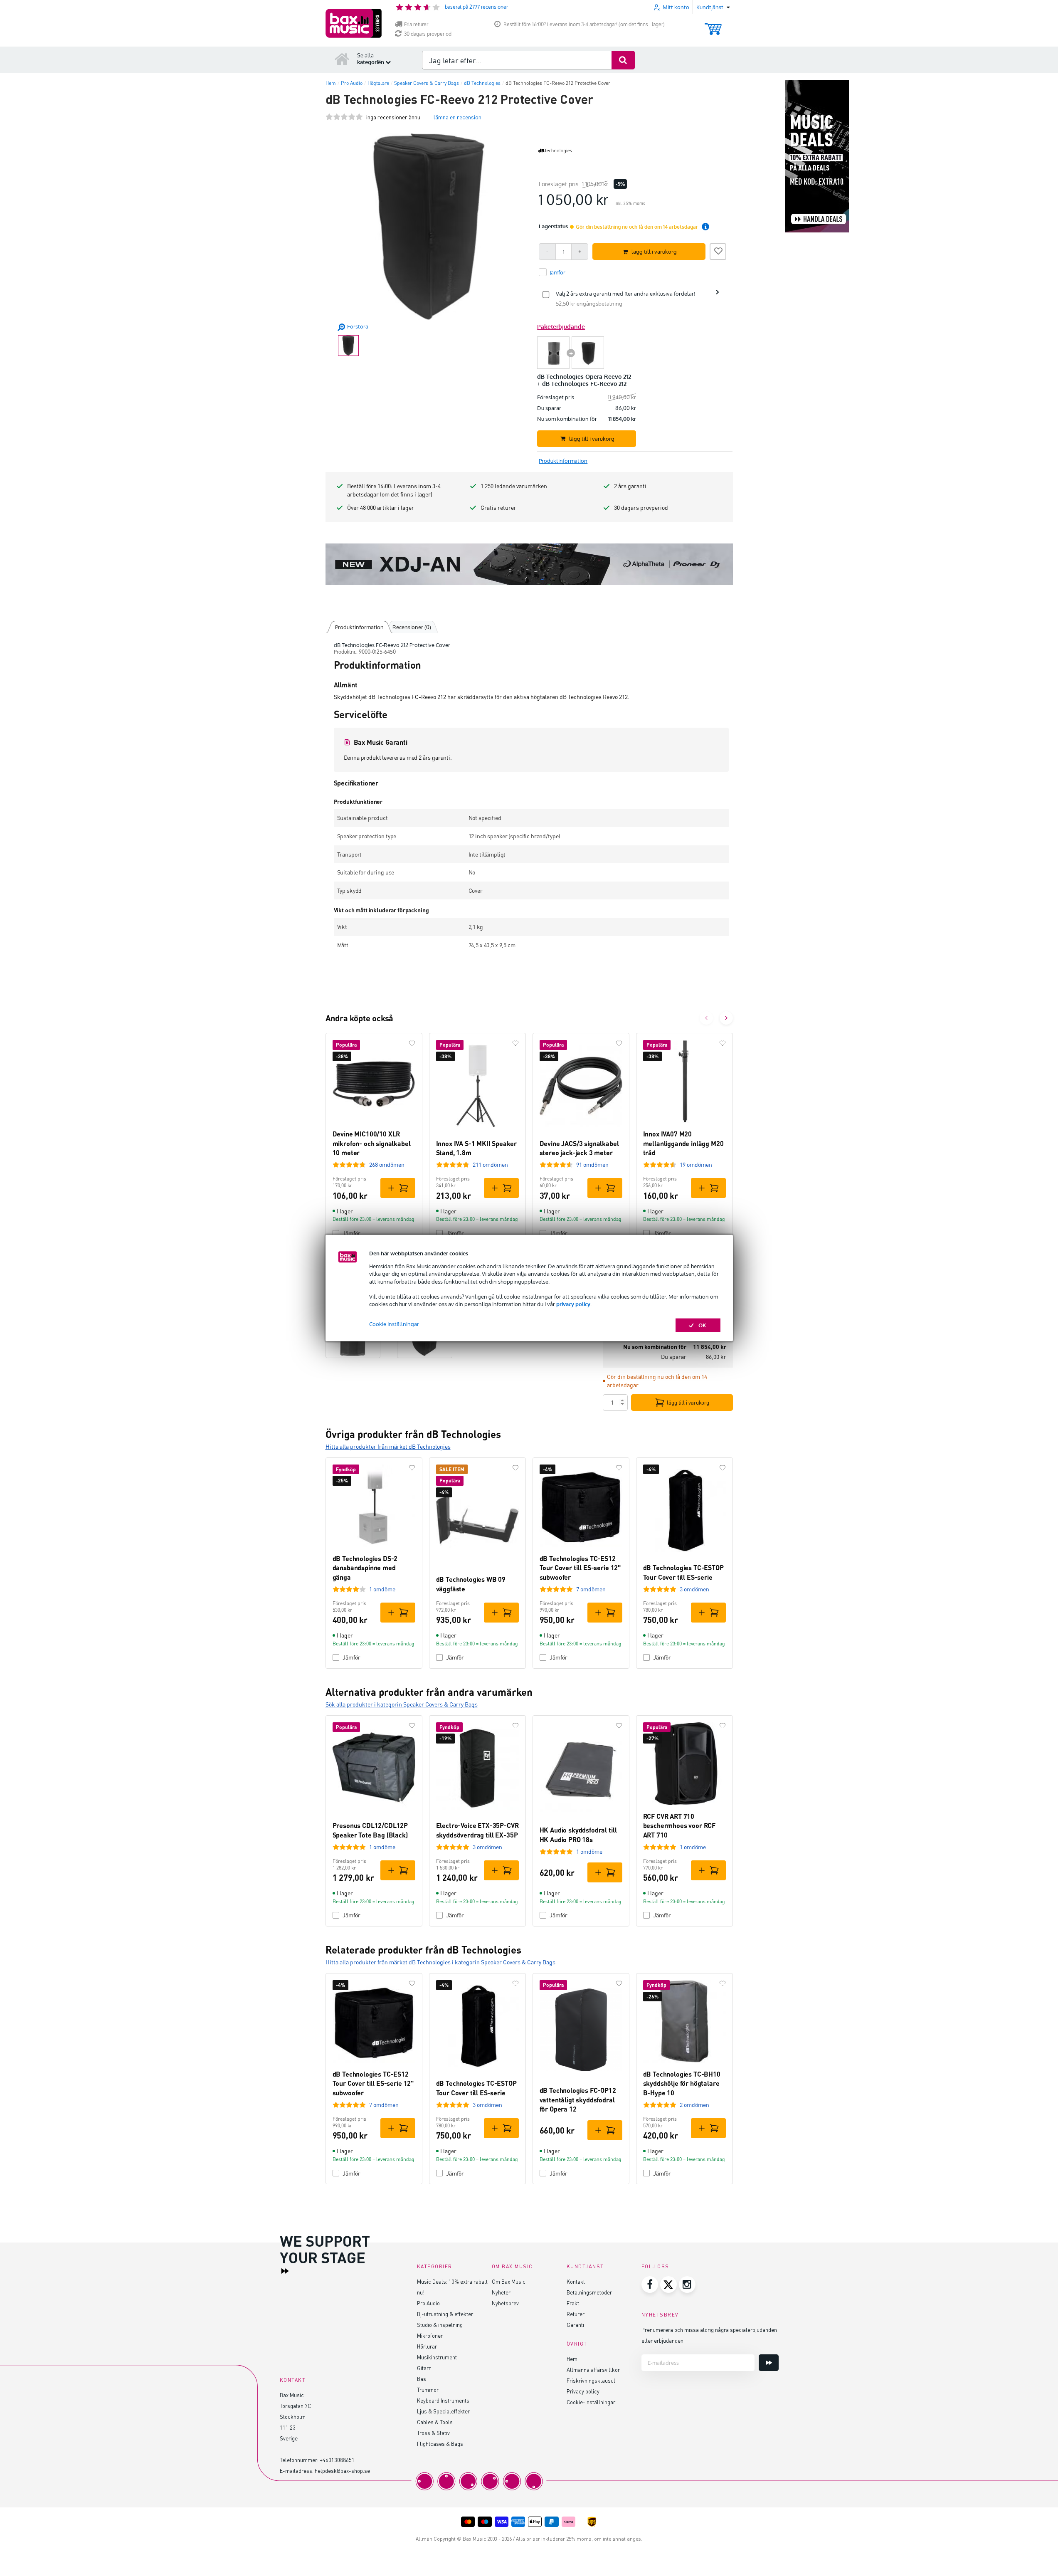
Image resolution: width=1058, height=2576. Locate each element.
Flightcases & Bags (440, 2444)
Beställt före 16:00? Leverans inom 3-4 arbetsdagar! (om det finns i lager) (584, 24)
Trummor (428, 2390)
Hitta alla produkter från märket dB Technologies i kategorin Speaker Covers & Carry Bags (440, 1962)
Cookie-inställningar (591, 2402)
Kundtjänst (585, 2266)
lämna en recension (457, 117)
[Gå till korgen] (713, 25)
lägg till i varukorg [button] (654, 252)
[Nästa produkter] (726, 1018)
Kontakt (576, 2281)
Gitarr (424, 2368)
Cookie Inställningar (394, 1324)
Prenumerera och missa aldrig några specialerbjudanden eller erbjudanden (709, 2335)
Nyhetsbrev (505, 2303)
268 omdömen (387, 1165)
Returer (576, 2314)
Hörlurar (427, 2346)
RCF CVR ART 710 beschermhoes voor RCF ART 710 (679, 1825)
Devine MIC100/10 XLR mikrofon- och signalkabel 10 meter (372, 1143)
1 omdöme (382, 1589)
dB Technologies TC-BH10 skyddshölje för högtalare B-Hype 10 (682, 2083)
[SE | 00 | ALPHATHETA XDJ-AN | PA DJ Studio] (529, 564)
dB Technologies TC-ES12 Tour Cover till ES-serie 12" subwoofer (580, 1568)
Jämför (351, 1233)
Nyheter (501, 2292)
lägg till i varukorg (688, 1403)
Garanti (575, 2325)
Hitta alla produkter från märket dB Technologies (388, 1446)
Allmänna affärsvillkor (593, 2370)
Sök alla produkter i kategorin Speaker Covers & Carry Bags (402, 1704)
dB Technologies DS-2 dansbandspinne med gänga (365, 1568)
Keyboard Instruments (443, 2400)
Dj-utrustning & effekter (445, 2314)
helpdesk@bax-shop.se (342, 2471)
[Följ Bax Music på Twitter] (668, 2285)
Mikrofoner (430, 2335)
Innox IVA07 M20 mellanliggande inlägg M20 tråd (683, 1143)
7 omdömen (591, 1589)
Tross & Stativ (433, 2433)
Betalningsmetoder (589, 2292)
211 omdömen (490, 1165)
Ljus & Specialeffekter (443, 2411)
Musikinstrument (437, 2357)
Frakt (573, 2303)
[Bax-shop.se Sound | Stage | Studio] (354, 23)
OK (702, 1325)
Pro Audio (428, 2303)
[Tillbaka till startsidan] (342, 59)
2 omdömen (694, 2105)
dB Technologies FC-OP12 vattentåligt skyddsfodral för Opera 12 (578, 2099)
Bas (422, 2379)
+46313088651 (337, 2460)
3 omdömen (694, 1589)
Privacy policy (583, 2391)
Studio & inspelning (440, 2325)
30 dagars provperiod (428, 34)
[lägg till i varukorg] (398, 1188)
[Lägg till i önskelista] (718, 250)
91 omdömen (592, 1165)
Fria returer (416, 24)
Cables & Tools (435, 2422)
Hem (572, 2359)
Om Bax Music (509, 2281)
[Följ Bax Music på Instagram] (687, 2285)
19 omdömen (696, 1165)
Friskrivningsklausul (591, 2380)
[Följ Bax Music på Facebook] (650, 2285)
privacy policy (573, 1304)
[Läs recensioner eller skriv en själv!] (344, 117)
